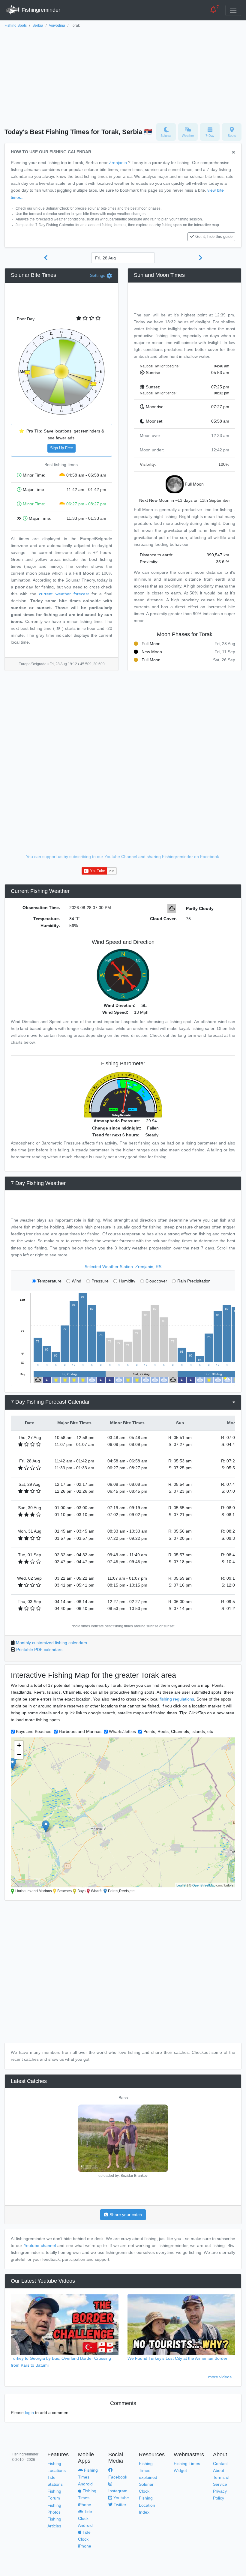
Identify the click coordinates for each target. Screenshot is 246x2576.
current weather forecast (64, 594)
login (29, 2413)
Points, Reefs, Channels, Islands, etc (178, 1731)
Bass (123, 2098)
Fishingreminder (40, 10)
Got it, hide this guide (214, 237)
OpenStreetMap (204, 1885)
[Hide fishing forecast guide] (234, 153)
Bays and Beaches (34, 1731)
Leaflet (181, 1885)
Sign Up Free (61, 448)
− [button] (19, 1754)
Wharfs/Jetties (122, 1731)
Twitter (119, 2505)
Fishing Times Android (88, 2477)
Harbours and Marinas (80, 1731)
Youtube (121, 2498)
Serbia (38, 25)
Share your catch (125, 2215)
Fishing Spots (16, 25)
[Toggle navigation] (233, 10)
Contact (220, 2464)
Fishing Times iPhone (87, 2498)
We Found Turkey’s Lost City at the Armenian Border (177, 2358)
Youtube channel (40, 2245)
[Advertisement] (123, 74)
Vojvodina (57, 25)
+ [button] (19, 1745)
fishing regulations (177, 1699)
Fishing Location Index (147, 2505)
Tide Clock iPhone (85, 2539)
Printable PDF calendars (39, 1650)
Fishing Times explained (148, 2470)
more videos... (222, 2377)
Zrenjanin (118, 163)
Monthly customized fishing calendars (51, 1643)
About (219, 2470)
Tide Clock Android (85, 2518)
